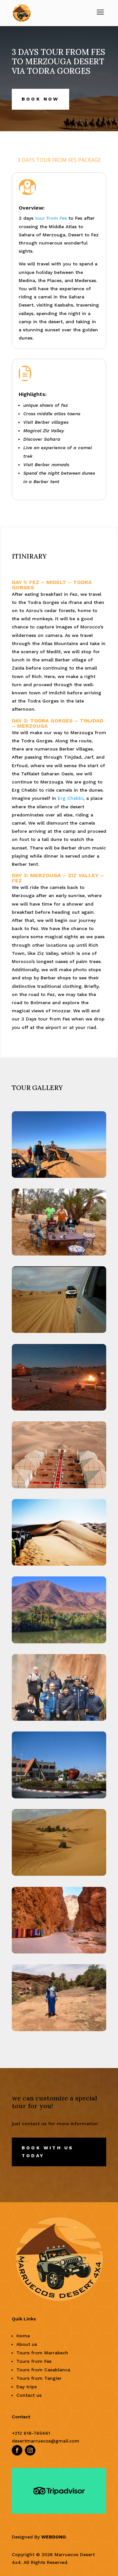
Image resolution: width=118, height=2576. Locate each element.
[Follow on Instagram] (30, 2450)
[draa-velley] (59, 1643)
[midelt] (59, 1798)
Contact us (29, 2395)
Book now (40, 99)
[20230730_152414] (59, 1333)
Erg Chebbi (70, 798)
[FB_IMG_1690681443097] (59, 1565)
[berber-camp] (59, 1410)
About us (27, 2344)
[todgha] (59, 1953)
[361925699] (59, 1488)
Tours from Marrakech (42, 2353)
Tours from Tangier (39, 2378)
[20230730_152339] (59, 1876)
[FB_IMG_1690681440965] (59, 1178)
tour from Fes (51, 218)
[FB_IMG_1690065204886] (59, 2031)
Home (23, 2336)
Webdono (54, 2537)
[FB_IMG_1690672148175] (59, 1721)
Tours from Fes (34, 2361)
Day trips (27, 2387)
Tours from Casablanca (43, 2370)
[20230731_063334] (59, 1255)
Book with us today (48, 2152)
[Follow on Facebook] (17, 2450)
